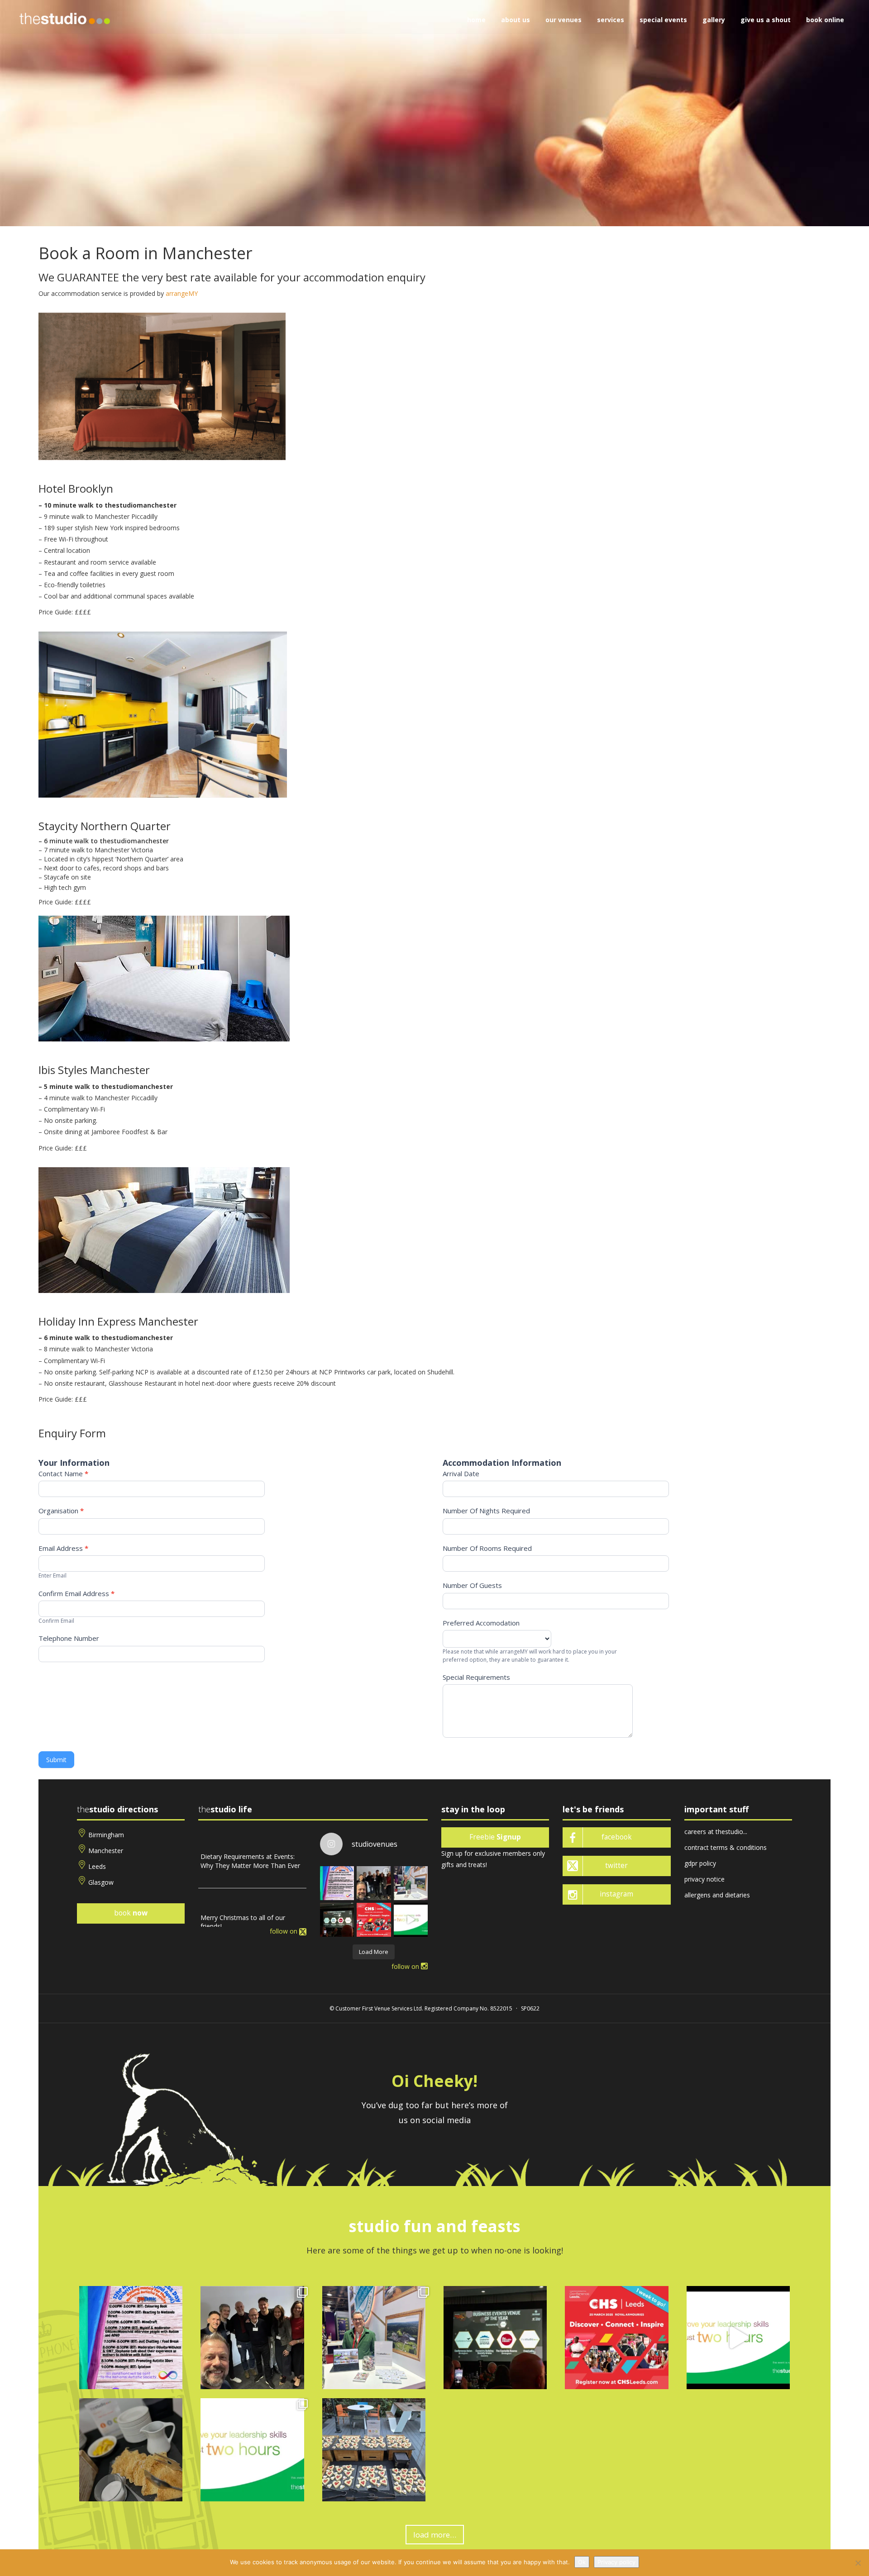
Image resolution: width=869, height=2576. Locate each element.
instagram (616, 1894)
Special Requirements (476, 1677)
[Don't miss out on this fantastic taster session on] (411, 1920)
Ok (582, 2562)
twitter (616, 1865)
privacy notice (704, 1879)
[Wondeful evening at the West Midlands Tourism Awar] (337, 1920)
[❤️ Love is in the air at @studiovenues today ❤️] (374, 2450)
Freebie (495, 1837)
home (476, 20)
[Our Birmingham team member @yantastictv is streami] (337, 1883)
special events (663, 20)
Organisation (61, 1511)
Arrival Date (461, 1473)
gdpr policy (700, 1863)
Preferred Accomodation (481, 1623)
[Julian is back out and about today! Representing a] (411, 1883)
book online (825, 20)
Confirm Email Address (76, 1593)
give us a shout (766, 20)
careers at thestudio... (716, 1832)
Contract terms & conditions (726, 1847)
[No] (858, 2563)
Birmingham (106, 1835)
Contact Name (63, 1473)
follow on (284, 1931)
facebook (617, 1837)
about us (516, 20)
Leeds (97, 1866)
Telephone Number (69, 1638)
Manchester (106, 1851)
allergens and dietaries (717, 1895)
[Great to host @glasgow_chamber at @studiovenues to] (374, 1883)
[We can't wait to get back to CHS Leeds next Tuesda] (374, 1920)
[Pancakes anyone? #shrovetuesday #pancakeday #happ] (131, 2450)
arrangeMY (182, 293)
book (131, 1913)
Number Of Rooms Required (487, 1548)
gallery (714, 20)
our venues (563, 20)
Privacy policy (616, 2562)
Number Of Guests (472, 1585)
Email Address (63, 1548)
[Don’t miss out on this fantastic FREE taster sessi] (252, 2450)
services (611, 20)
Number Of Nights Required (486, 1511)
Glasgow (101, 1882)
